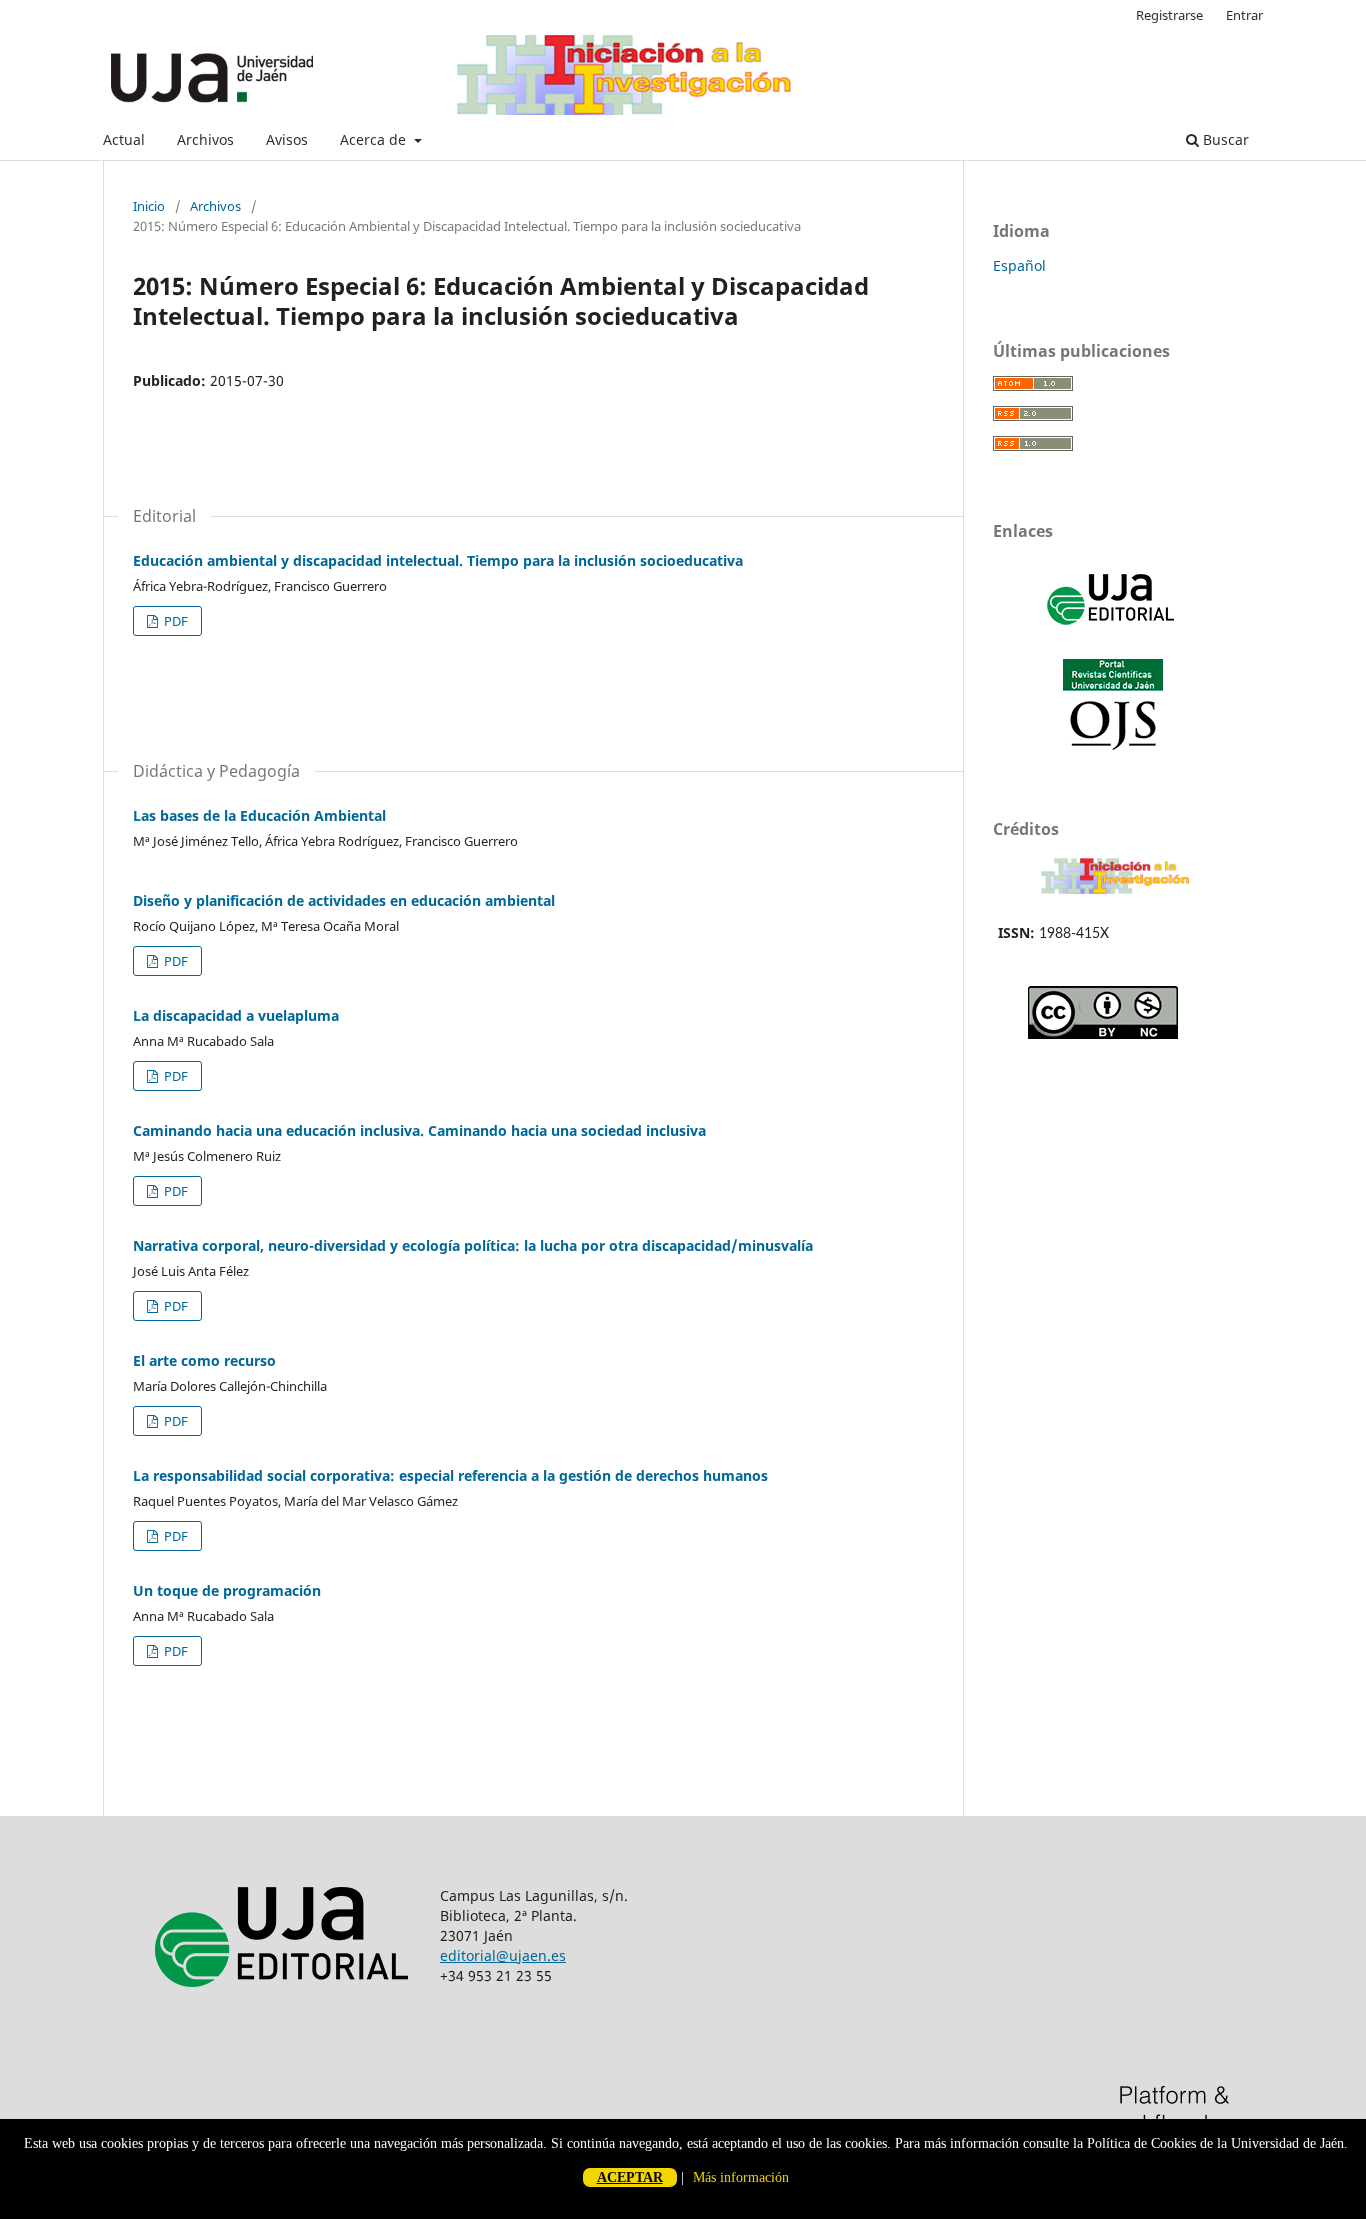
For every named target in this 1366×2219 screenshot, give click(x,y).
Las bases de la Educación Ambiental (259, 815)
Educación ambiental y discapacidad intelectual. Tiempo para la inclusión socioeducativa (438, 560)
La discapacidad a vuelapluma (236, 1015)
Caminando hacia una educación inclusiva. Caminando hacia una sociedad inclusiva (419, 1130)
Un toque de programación (227, 1590)
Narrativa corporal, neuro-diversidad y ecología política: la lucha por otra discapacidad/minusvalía (473, 1245)
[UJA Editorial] (1113, 634)
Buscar (1224, 139)
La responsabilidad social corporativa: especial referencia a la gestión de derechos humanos (450, 1475)
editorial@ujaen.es (503, 1955)
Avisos (287, 139)
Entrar (1244, 15)
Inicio (149, 206)
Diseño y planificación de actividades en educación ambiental (344, 900)
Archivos (205, 139)
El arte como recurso (204, 1360)
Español (1019, 265)
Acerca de (375, 139)
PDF (174, 621)
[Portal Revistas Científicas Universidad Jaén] (1113, 745)
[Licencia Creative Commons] (1103, 1033)
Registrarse (1169, 15)
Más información (741, 2177)
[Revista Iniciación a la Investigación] (1115, 893)
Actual (124, 139)
